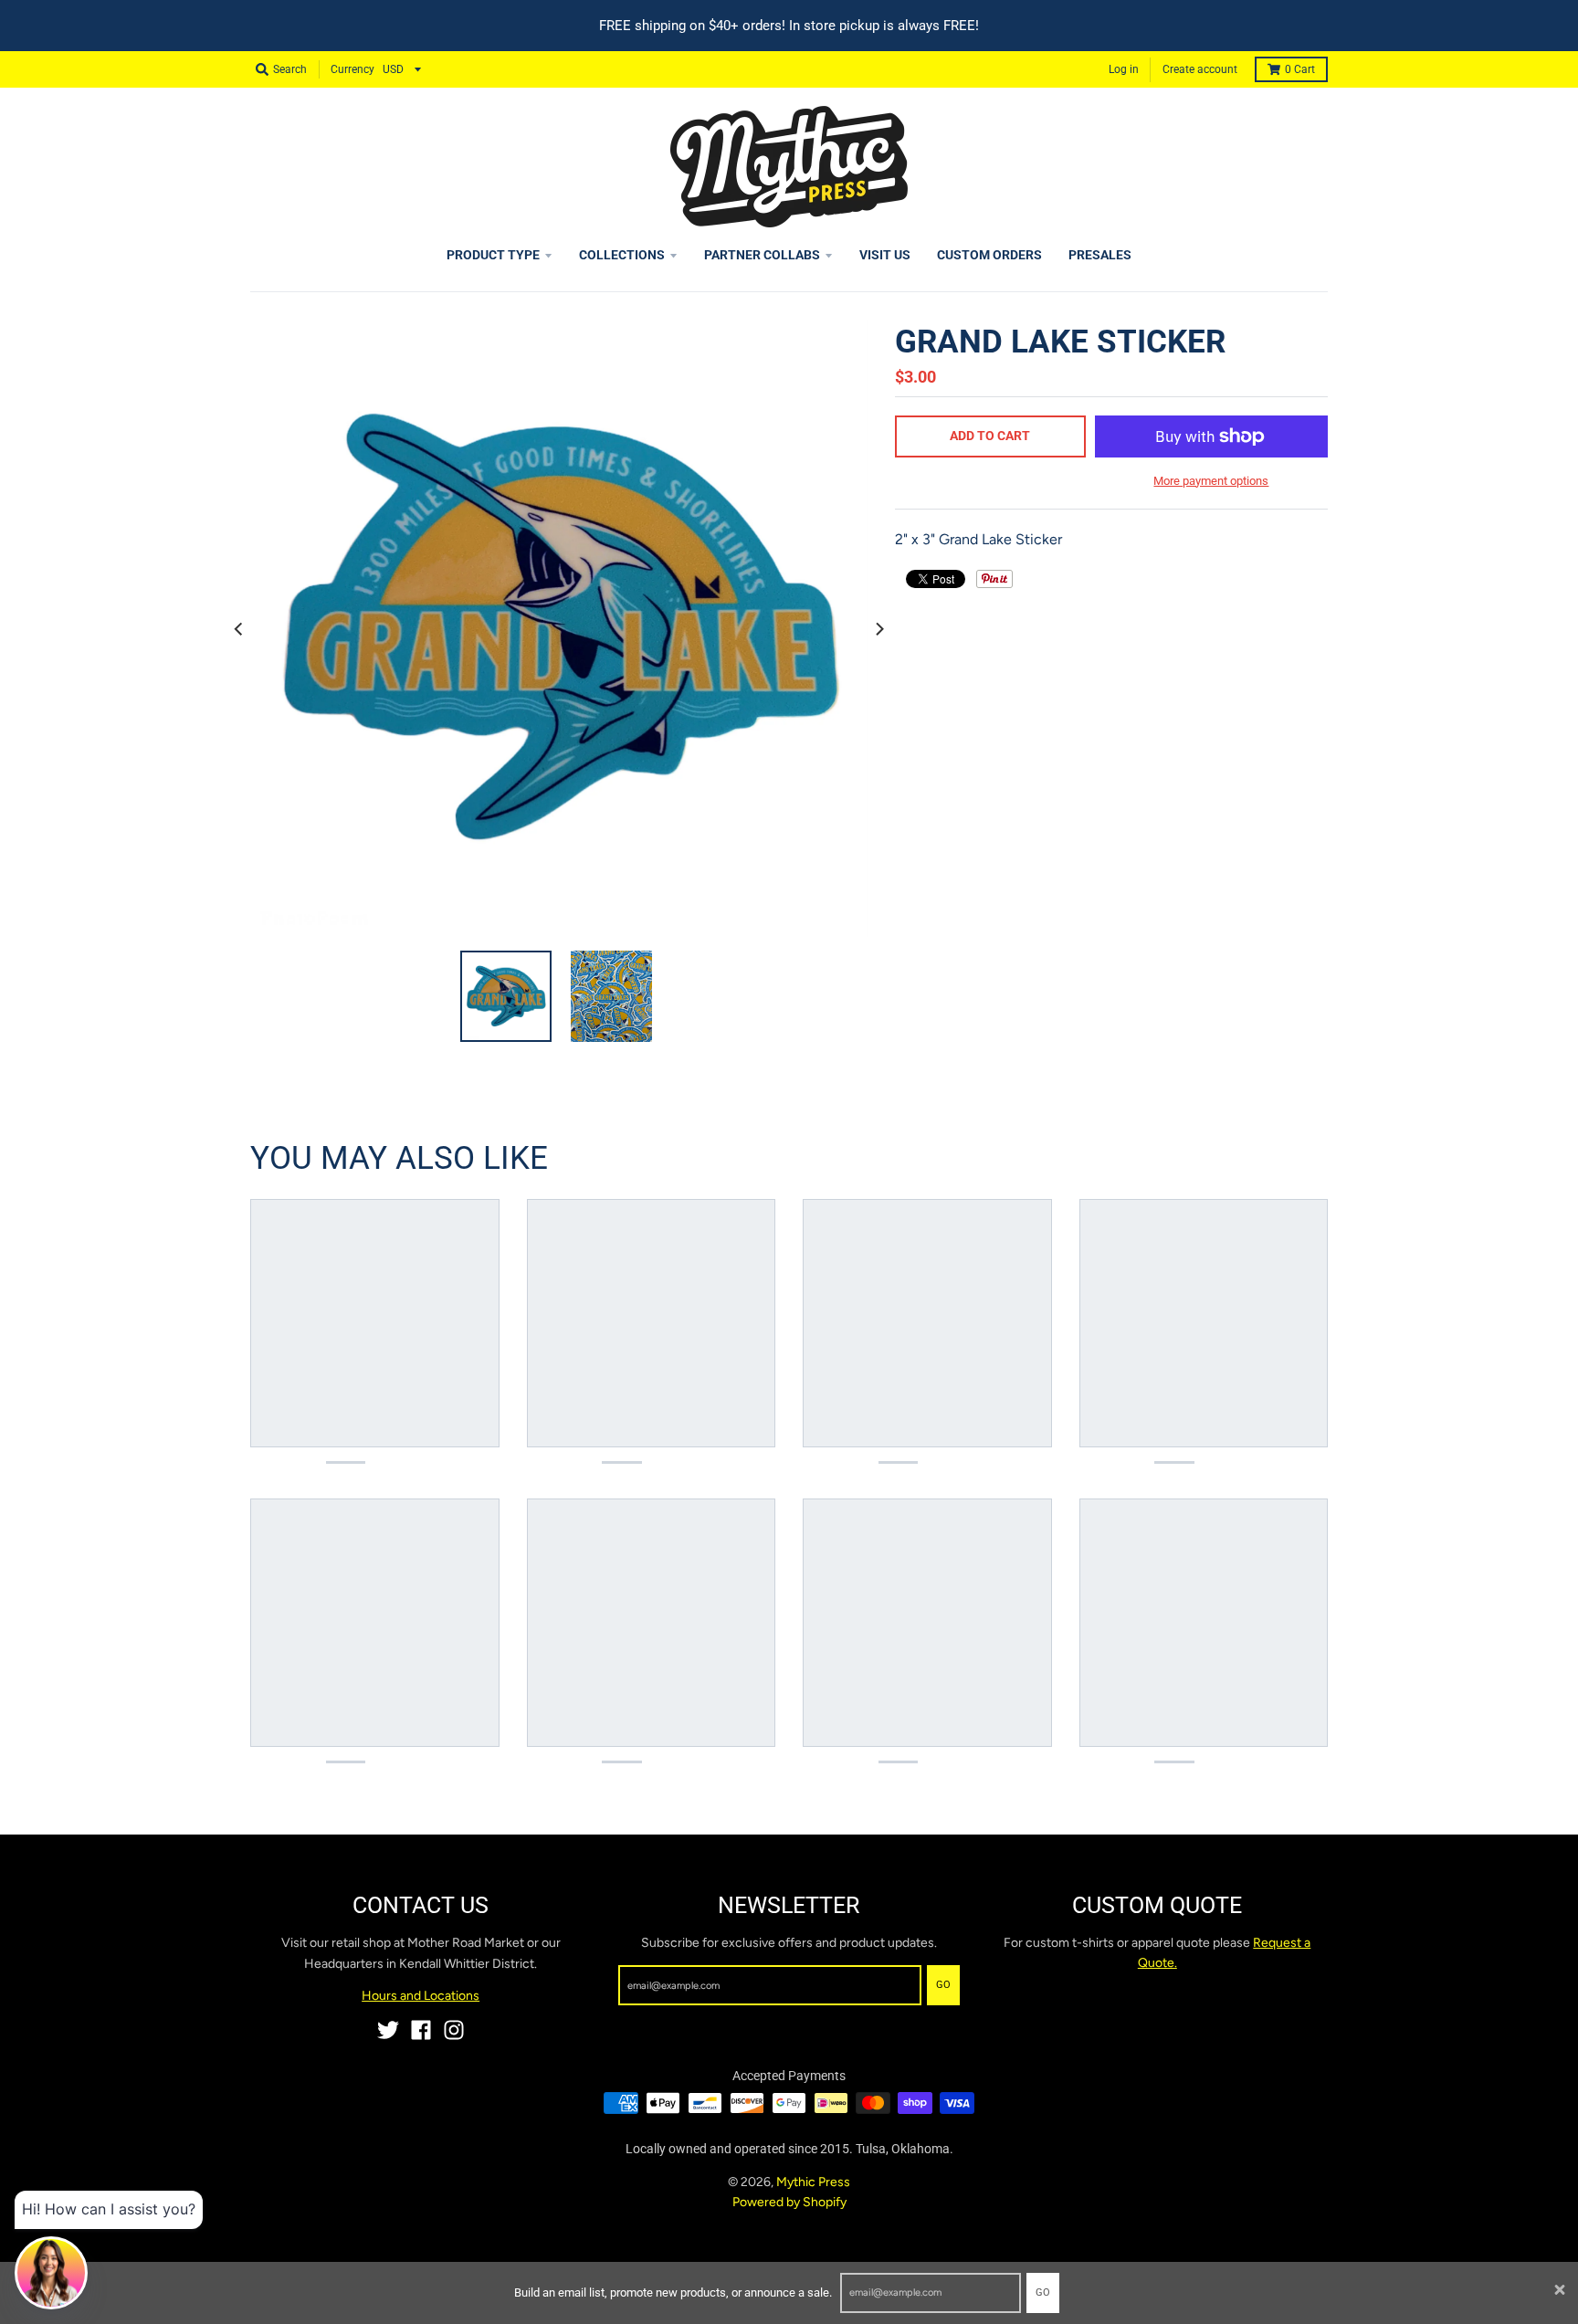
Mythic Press (813, 2182)
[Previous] (239, 628)
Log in (1124, 69)
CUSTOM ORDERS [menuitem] (989, 255)
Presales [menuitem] (1100, 255)
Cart (1300, 69)
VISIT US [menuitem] (885, 255)
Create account (1200, 69)
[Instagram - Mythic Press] (454, 2030)
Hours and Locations (421, 1996)
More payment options (1211, 481)
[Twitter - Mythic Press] (388, 2030)
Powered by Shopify (789, 2202)
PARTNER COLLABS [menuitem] (762, 255)
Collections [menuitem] (622, 255)
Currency (352, 69)
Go (1043, 2292)
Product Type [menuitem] (493, 255)
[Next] (878, 628)
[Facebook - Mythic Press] (421, 2030)
